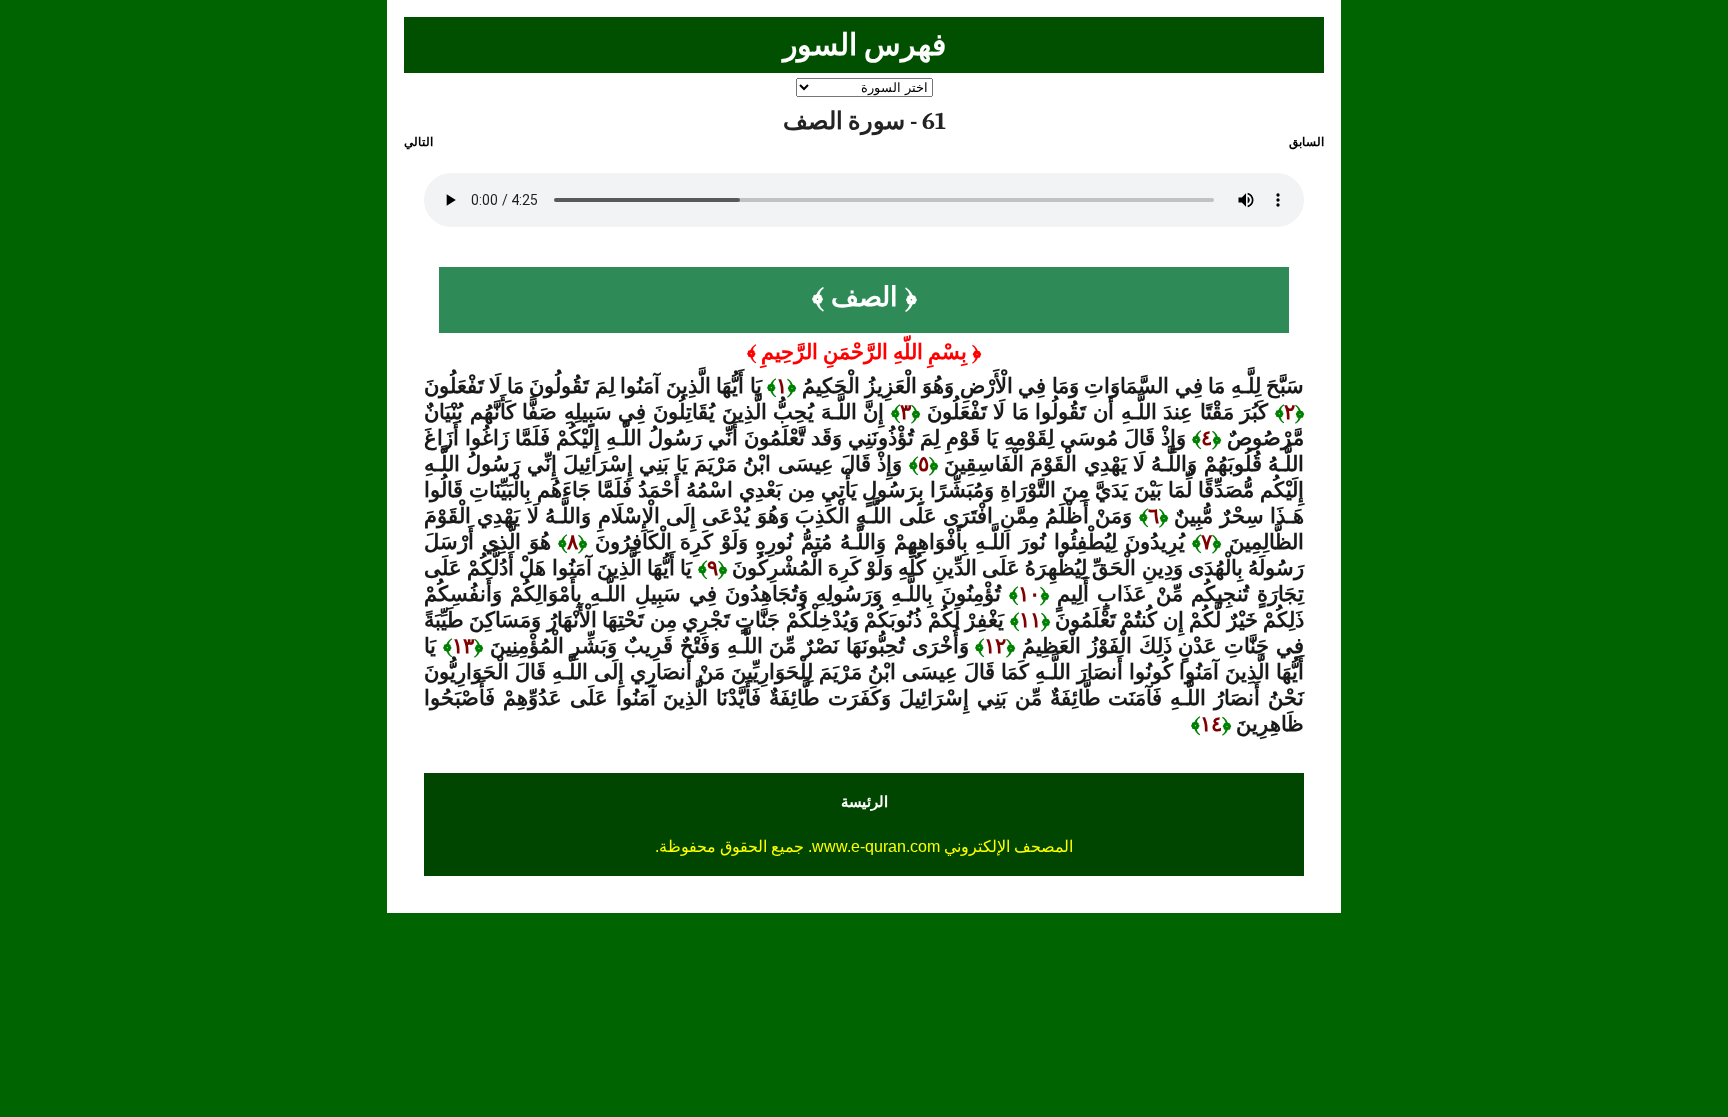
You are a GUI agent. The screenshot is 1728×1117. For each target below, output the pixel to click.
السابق (1306, 142)
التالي (418, 142)
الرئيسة (864, 801)
